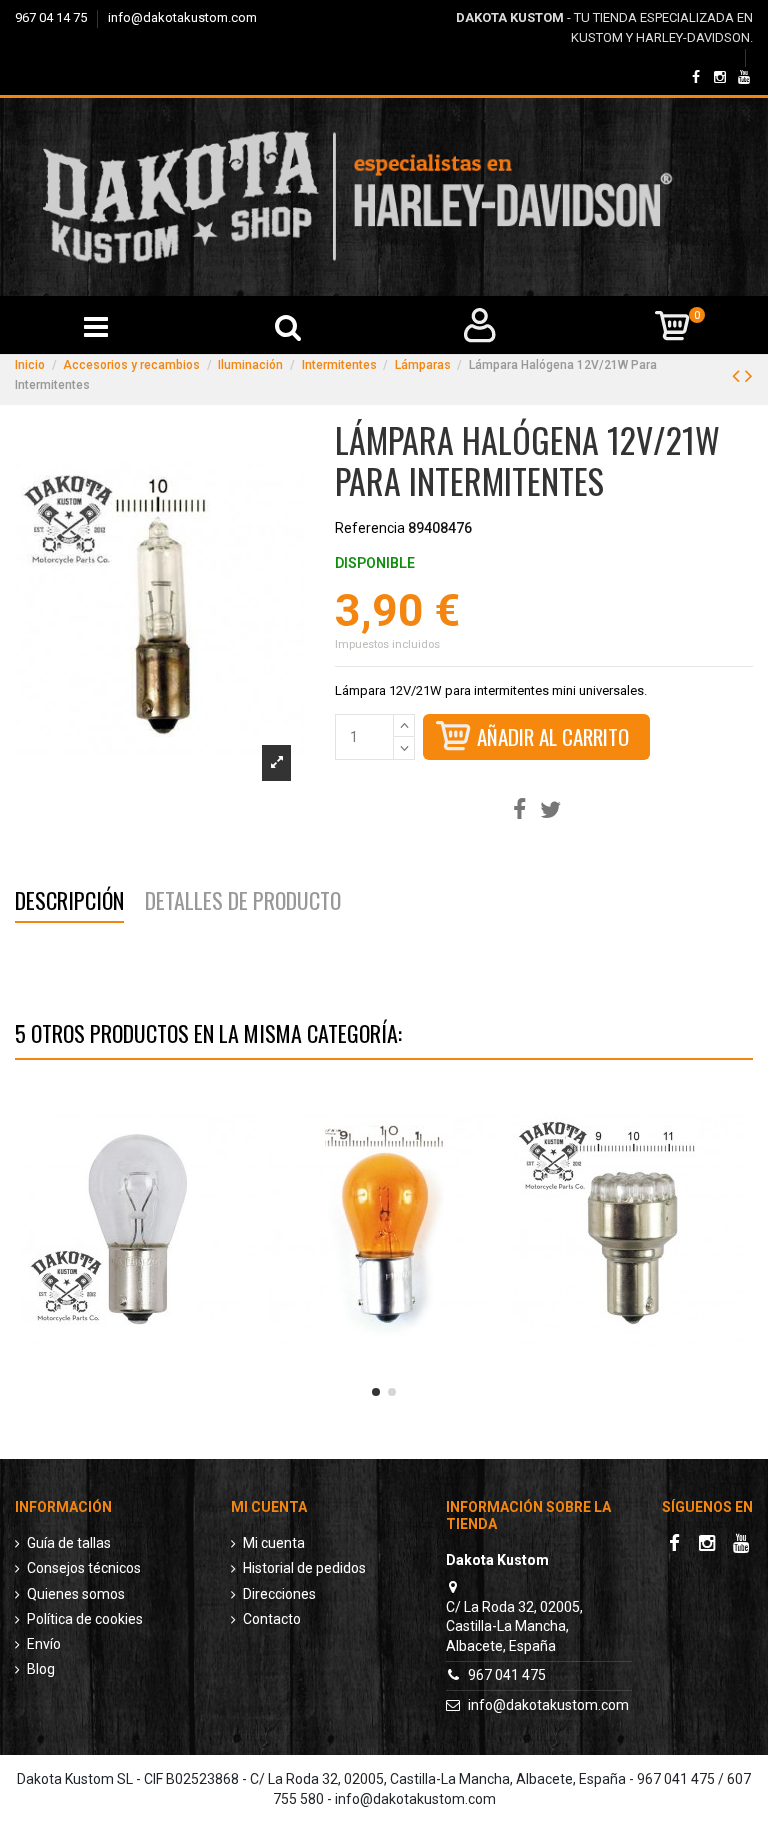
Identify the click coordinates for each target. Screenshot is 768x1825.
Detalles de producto (243, 903)
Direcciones (279, 1594)
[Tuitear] (550, 810)
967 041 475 (507, 1675)
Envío (44, 1644)
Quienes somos (76, 1594)
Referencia (370, 528)
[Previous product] (738, 376)
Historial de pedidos (304, 1568)
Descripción (69, 903)
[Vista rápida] (138, 1375)
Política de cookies (85, 1619)
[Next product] (749, 376)
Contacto (272, 1619)
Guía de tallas (69, 1543)
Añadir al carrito (553, 736)
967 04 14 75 (52, 17)
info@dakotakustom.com (182, 17)
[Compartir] (519, 810)
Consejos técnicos (84, 1568)
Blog (41, 1669)
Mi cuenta (274, 1543)
